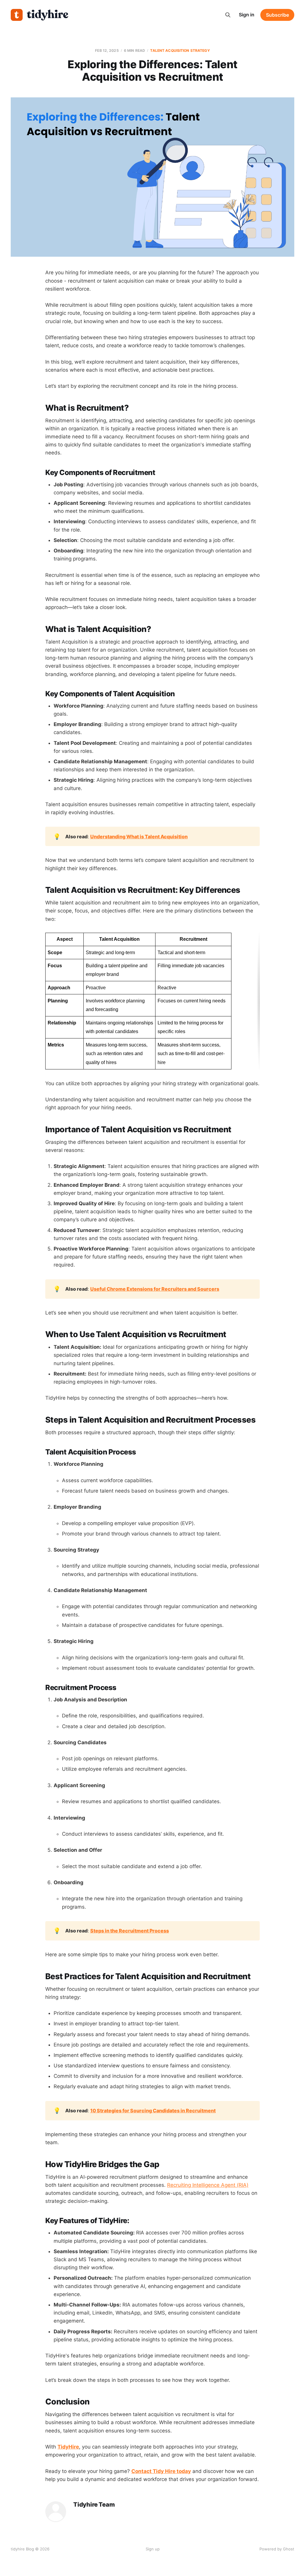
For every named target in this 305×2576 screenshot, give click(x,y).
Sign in (247, 15)
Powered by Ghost (277, 2549)
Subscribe (277, 15)
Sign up (153, 2549)
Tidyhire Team (94, 2505)
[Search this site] (228, 15)
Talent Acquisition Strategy (180, 50)
